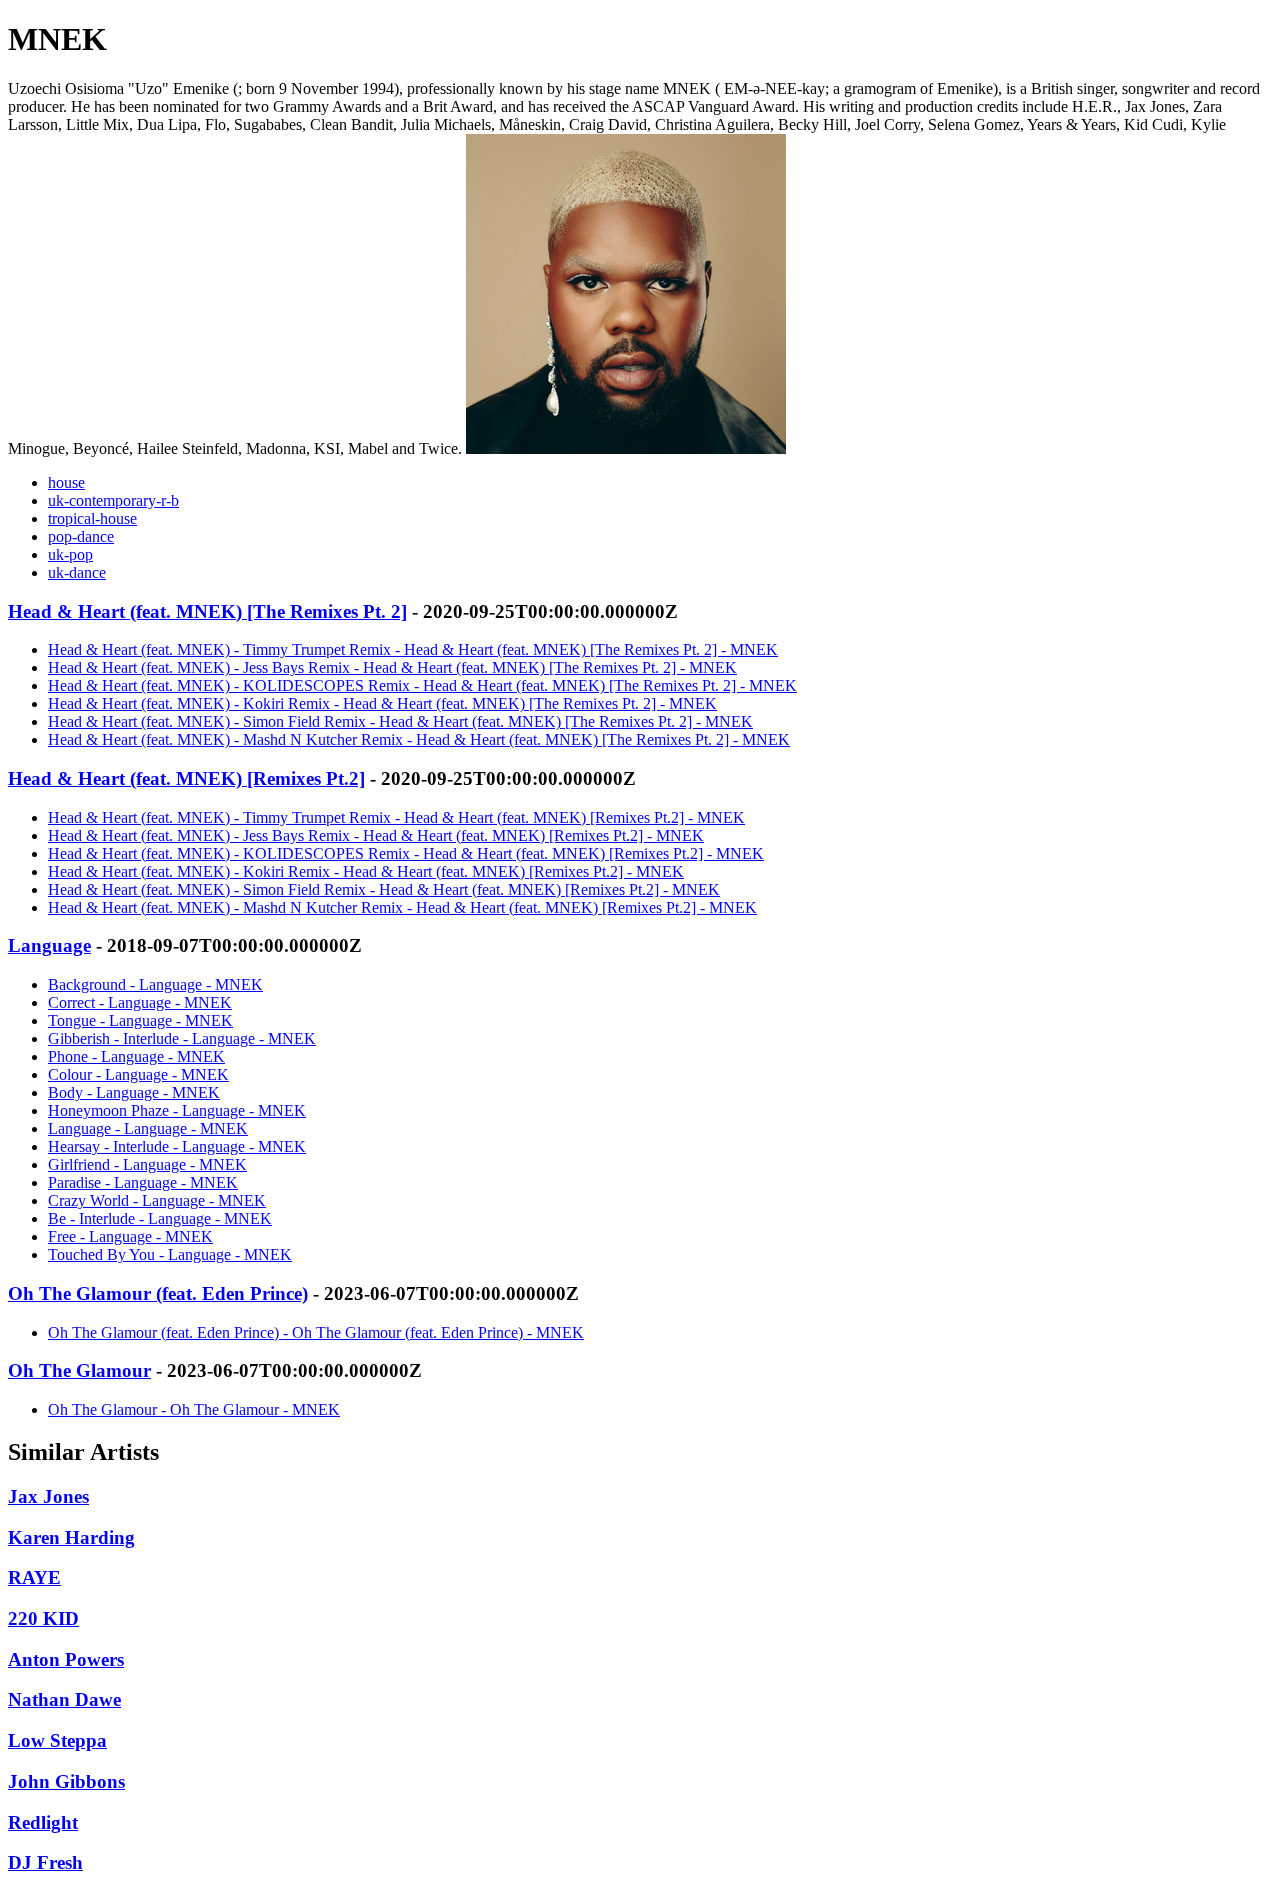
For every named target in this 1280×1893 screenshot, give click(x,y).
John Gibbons (66, 1781)
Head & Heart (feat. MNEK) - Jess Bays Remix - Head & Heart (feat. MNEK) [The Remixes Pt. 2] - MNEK (392, 667)
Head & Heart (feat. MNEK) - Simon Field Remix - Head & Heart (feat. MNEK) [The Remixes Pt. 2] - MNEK (400, 721)
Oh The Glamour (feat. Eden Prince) (158, 1293)
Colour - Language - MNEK (138, 1074)
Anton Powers (66, 1659)
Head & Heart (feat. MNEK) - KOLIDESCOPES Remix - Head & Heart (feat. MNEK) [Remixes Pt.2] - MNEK (406, 853)
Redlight (43, 1822)
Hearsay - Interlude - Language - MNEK (177, 1146)
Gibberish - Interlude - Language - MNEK (182, 1038)
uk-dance (77, 572)
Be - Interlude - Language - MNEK (160, 1218)
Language (49, 945)
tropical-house (92, 518)
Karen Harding (71, 1537)
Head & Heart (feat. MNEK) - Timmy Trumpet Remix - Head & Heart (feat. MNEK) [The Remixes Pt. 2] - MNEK (413, 649)
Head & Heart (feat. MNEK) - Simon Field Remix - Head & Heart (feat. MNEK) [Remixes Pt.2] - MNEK (384, 889)
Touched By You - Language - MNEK (170, 1254)
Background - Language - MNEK (155, 984)
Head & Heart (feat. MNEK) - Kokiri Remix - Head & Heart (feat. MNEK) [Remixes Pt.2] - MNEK (366, 871)
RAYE (34, 1577)
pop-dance (81, 536)
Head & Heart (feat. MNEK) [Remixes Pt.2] (186, 778)
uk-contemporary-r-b (113, 500)
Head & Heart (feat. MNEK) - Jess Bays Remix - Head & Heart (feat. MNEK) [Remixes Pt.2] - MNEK (376, 835)
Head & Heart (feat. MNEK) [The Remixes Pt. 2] (207, 611)
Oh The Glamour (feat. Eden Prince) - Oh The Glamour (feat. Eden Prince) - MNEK (316, 1332)
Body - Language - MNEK (134, 1092)
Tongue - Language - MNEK (140, 1020)
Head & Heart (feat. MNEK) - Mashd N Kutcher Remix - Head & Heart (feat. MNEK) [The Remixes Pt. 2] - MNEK (419, 739)
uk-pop (70, 554)
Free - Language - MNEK (130, 1236)
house (66, 482)
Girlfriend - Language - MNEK (147, 1164)
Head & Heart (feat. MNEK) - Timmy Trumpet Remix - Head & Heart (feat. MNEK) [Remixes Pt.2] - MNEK (396, 817)
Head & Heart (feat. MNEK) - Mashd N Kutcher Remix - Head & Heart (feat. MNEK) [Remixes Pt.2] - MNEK (402, 907)
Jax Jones (48, 1496)
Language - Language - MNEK (148, 1128)
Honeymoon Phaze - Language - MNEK (177, 1110)
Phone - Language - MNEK (136, 1056)
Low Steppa (57, 1740)
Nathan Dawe (64, 1699)
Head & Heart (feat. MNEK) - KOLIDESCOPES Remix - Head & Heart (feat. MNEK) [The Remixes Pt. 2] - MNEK (422, 685)
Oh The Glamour (79, 1370)
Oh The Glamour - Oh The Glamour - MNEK (194, 1409)
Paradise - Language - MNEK (143, 1182)
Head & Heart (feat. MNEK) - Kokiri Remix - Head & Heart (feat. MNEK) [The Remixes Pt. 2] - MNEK (382, 703)
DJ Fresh (45, 1862)
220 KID (43, 1618)
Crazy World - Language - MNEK (157, 1200)
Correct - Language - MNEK (140, 1002)
